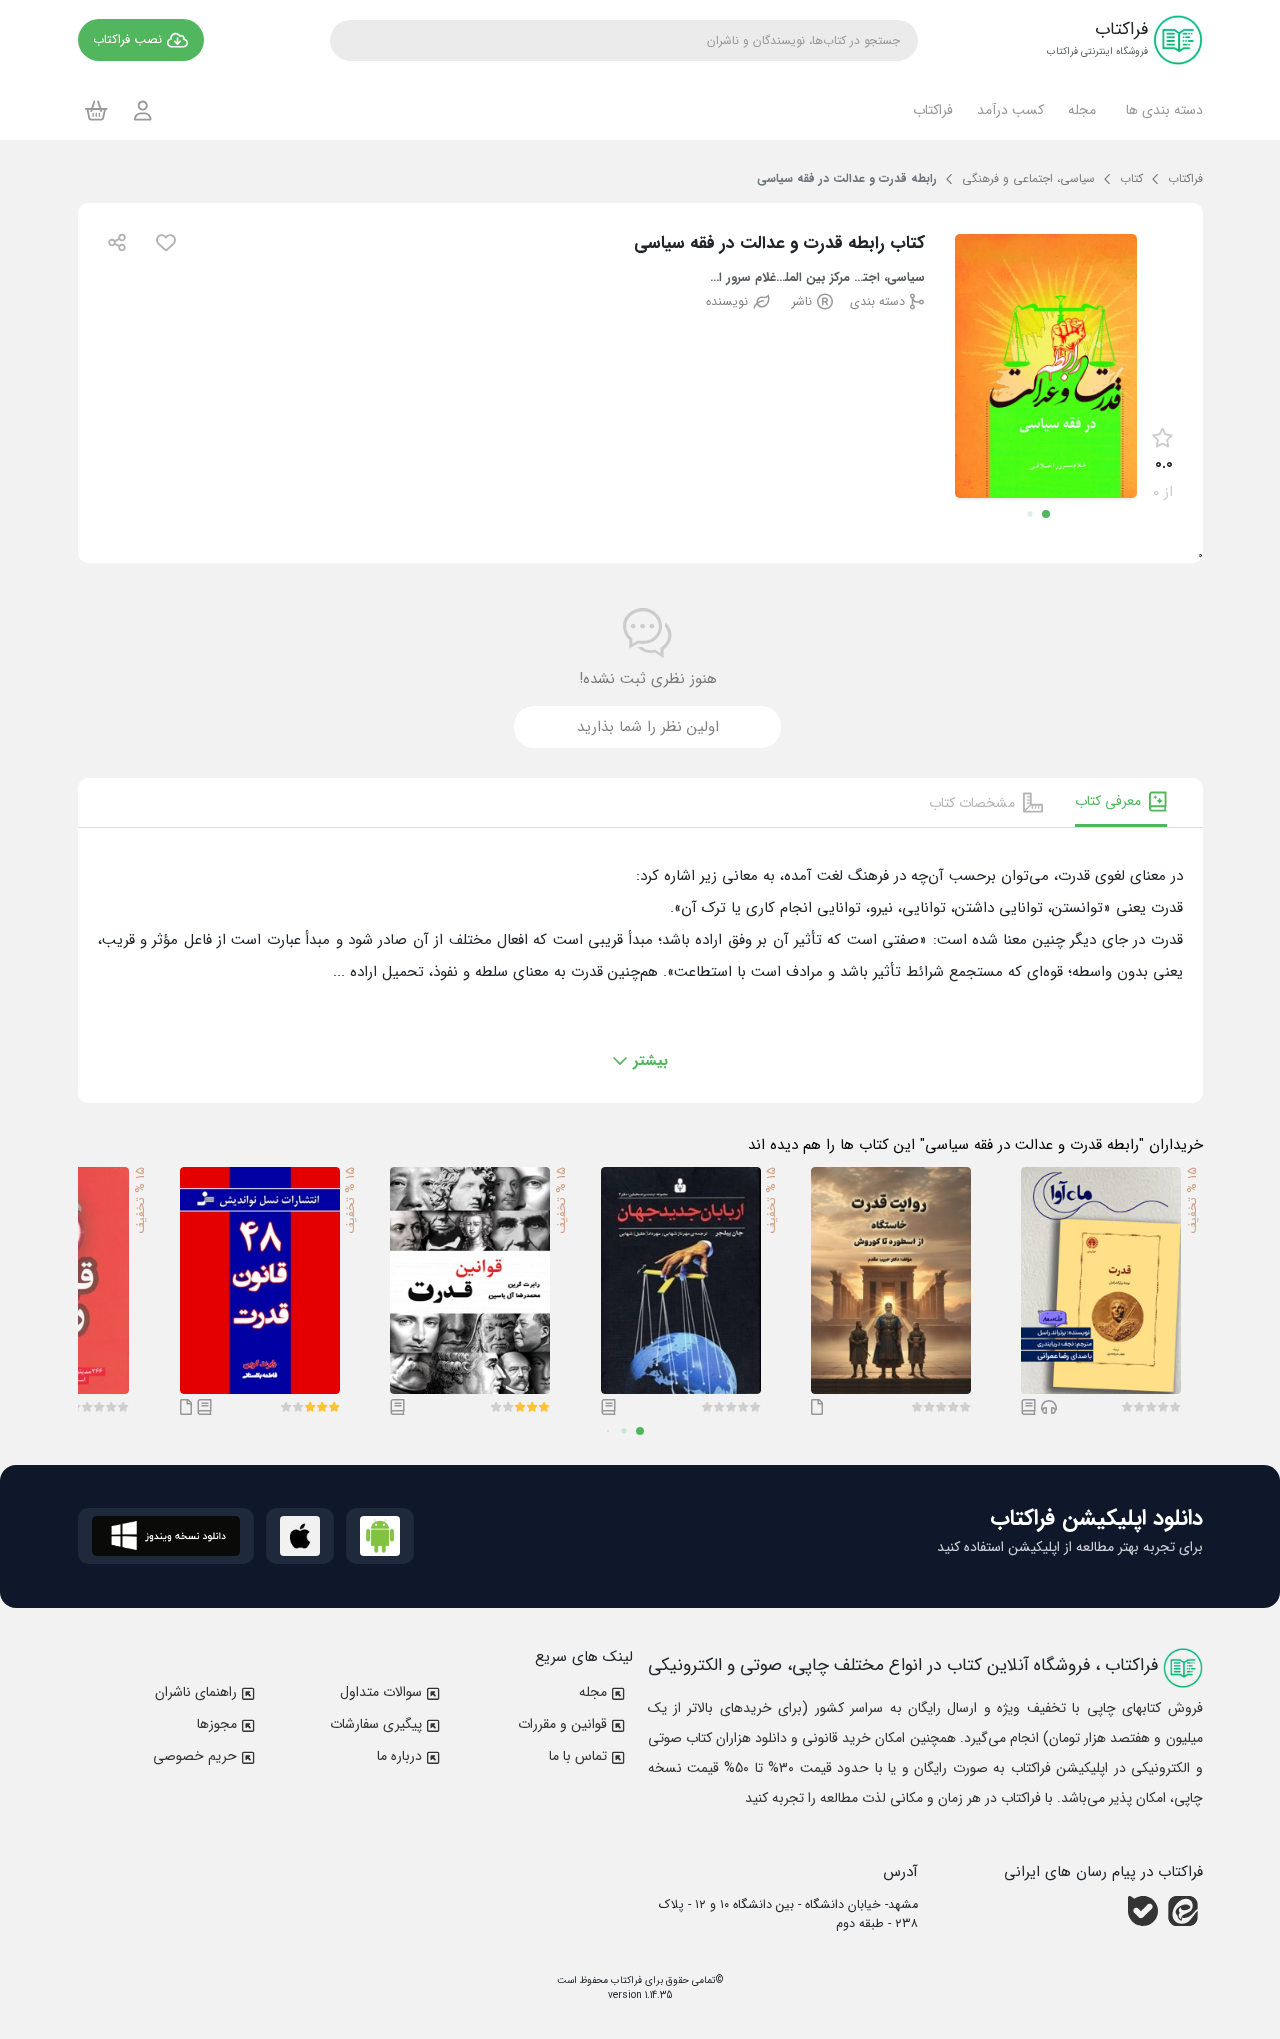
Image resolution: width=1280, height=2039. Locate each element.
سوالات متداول (381, 1692)
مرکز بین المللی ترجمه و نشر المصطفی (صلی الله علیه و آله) (813, 278)
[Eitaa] (1183, 1911)
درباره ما (399, 1756)
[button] (1161, 110)
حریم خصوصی (195, 1756)
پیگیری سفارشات (376, 1724)
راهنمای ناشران (196, 1692)
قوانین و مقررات (562, 1724)
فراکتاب (625, 1980)
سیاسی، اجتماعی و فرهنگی (887, 278)
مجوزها (217, 1724)
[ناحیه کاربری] (143, 110)
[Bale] (1143, 1911)
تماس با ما (578, 1756)
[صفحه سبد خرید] (96, 110)
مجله (593, 1692)
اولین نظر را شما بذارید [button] (648, 727)
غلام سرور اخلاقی (738, 278)
